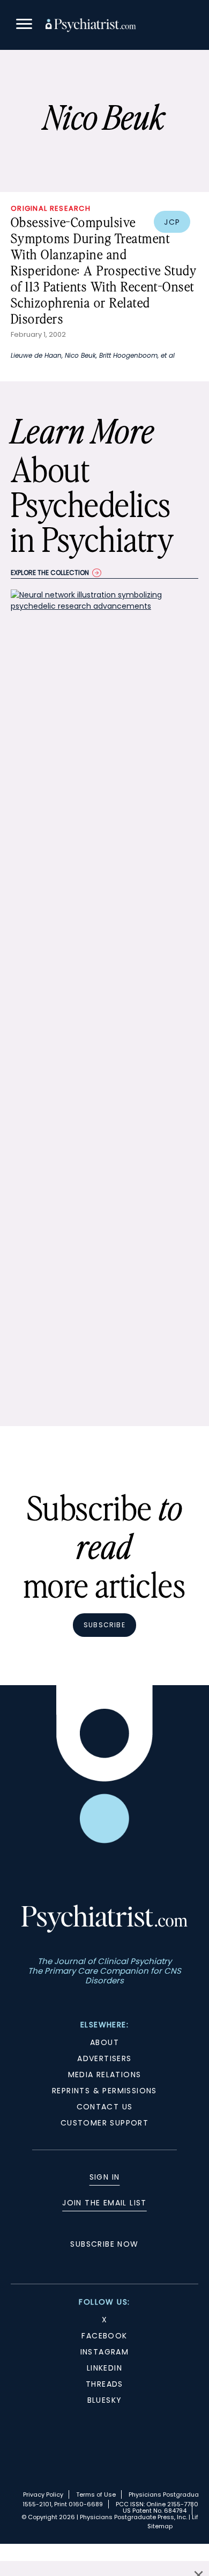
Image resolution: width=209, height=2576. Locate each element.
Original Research (51, 208)
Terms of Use (96, 2494)
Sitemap (160, 2526)
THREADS (104, 2384)
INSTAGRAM (105, 2352)
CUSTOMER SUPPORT (104, 2123)
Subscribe (104, 1625)
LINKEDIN (104, 2368)
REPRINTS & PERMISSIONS (104, 2091)
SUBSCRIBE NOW (104, 2244)
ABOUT (104, 2042)
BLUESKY (105, 2400)
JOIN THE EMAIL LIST (104, 2203)
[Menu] (24, 25)
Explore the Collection (50, 573)
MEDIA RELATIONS (105, 2075)
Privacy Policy (43, 2494)
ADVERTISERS (104, 2058)
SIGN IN (105, 2177)
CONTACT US (105, 2107)
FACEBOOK (104, 2336)
